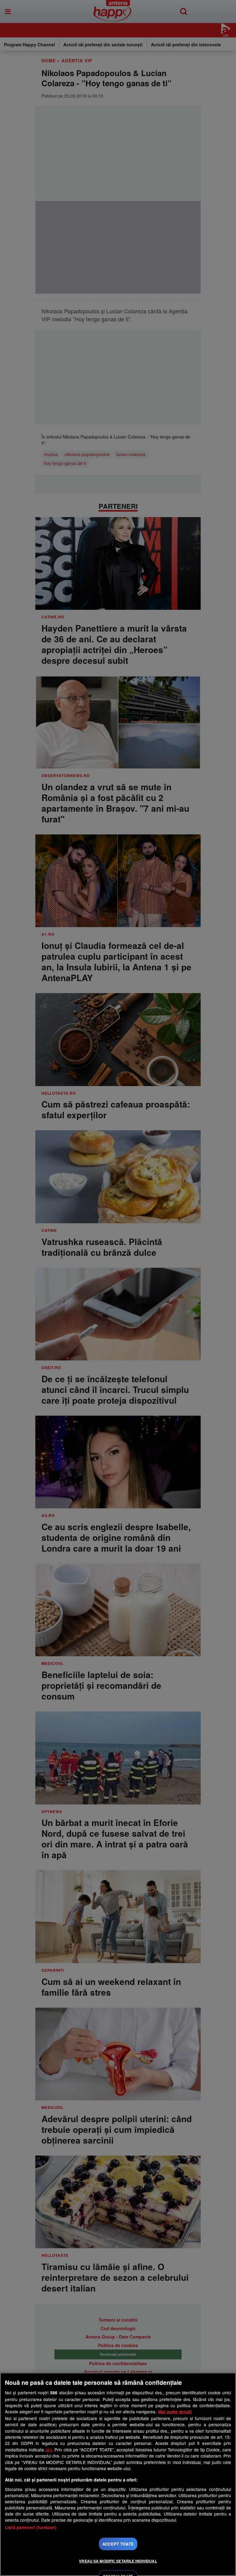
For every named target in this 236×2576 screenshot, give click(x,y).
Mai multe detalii (175, 2412)
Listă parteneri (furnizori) (31, 2527)
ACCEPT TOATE (118, 2544)
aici (48, 2450)
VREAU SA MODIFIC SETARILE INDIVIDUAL (118, 2561)
